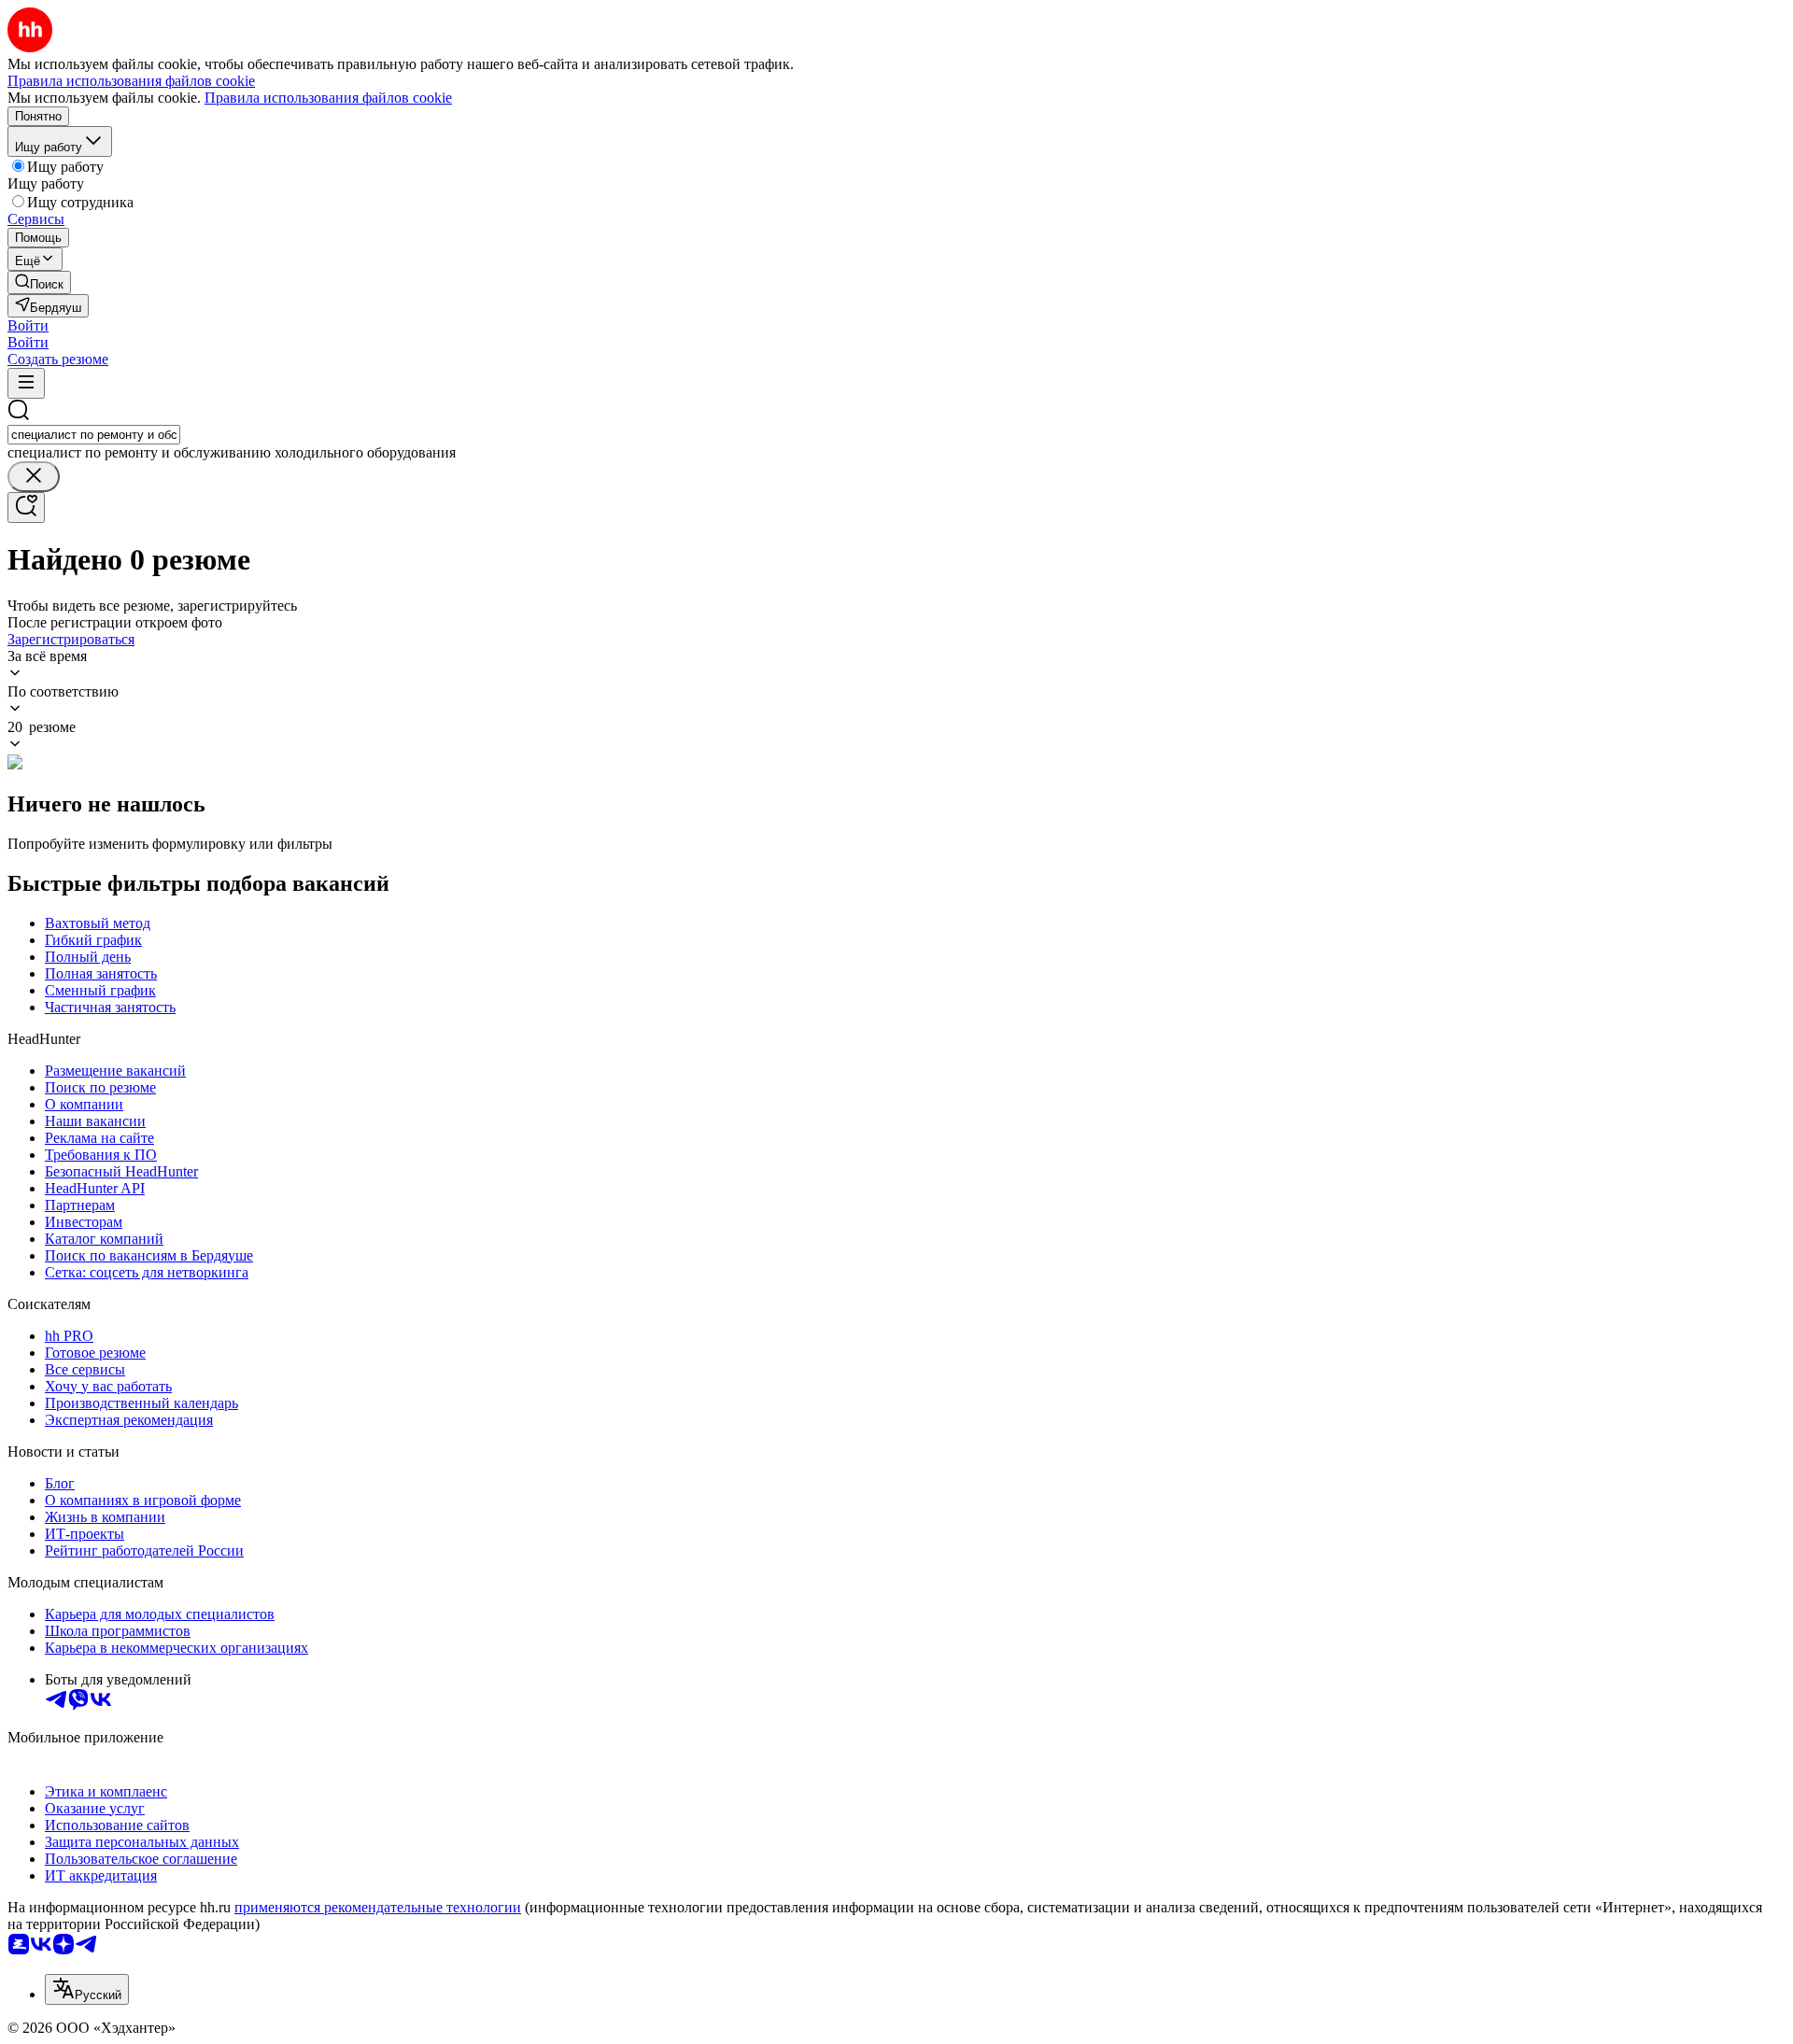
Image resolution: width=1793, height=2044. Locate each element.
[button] (28, 325)
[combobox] (94, 435)
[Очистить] (34, 477)
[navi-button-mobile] (26, 383)
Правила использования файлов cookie (328, 98)
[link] (39, 282)
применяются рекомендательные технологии (378, 1907)
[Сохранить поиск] (26, 507)
